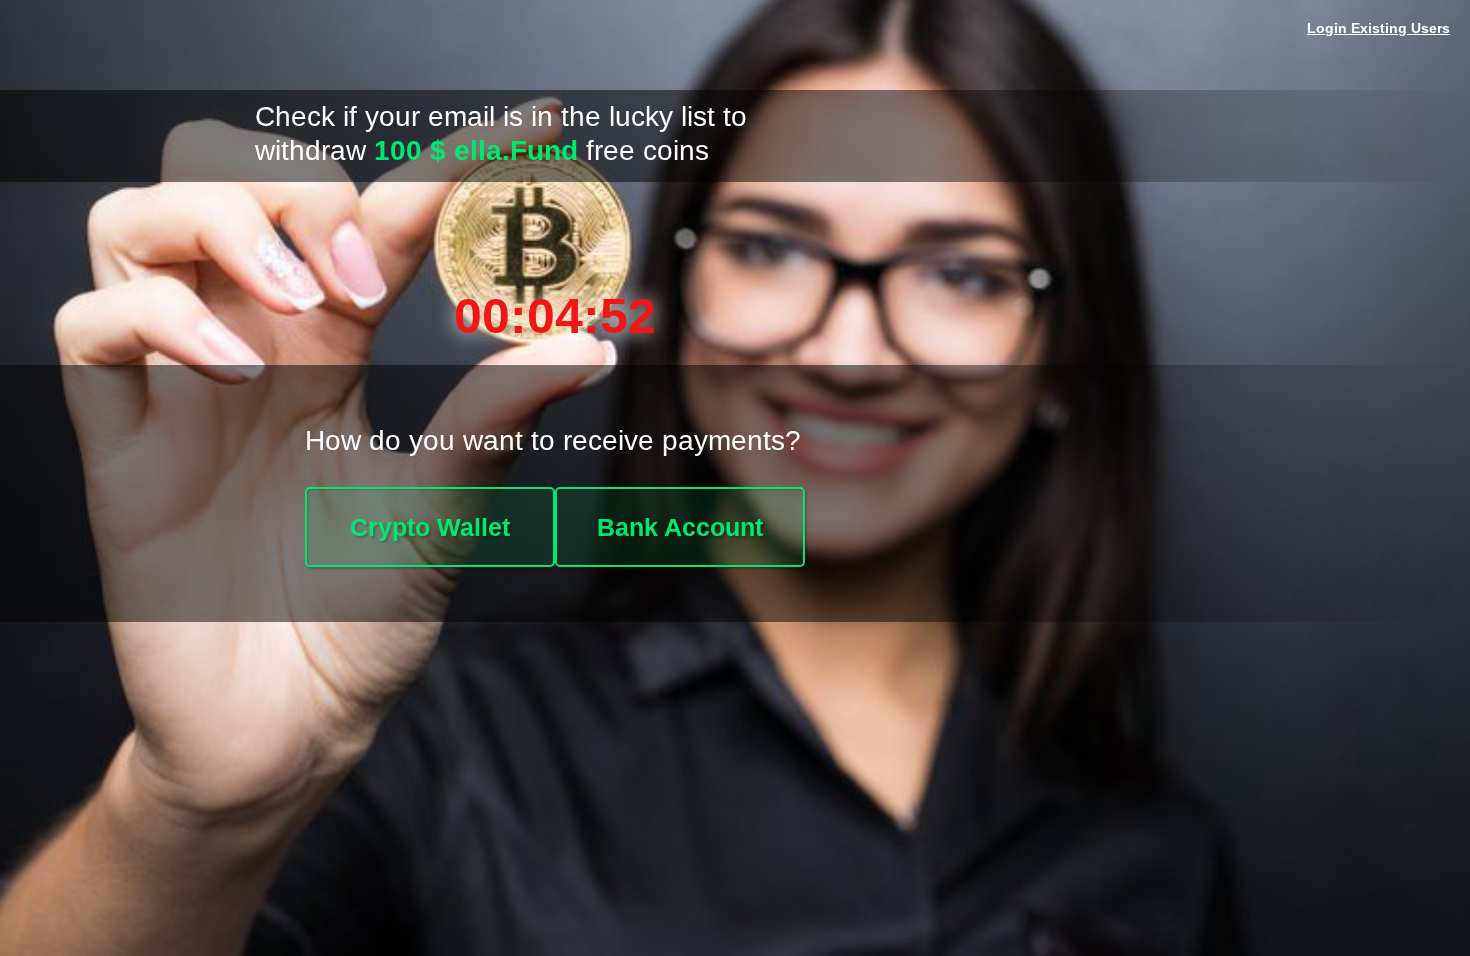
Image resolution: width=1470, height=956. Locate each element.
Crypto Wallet (430, 527)
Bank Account (680, 527)
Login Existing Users (1378, 28)
